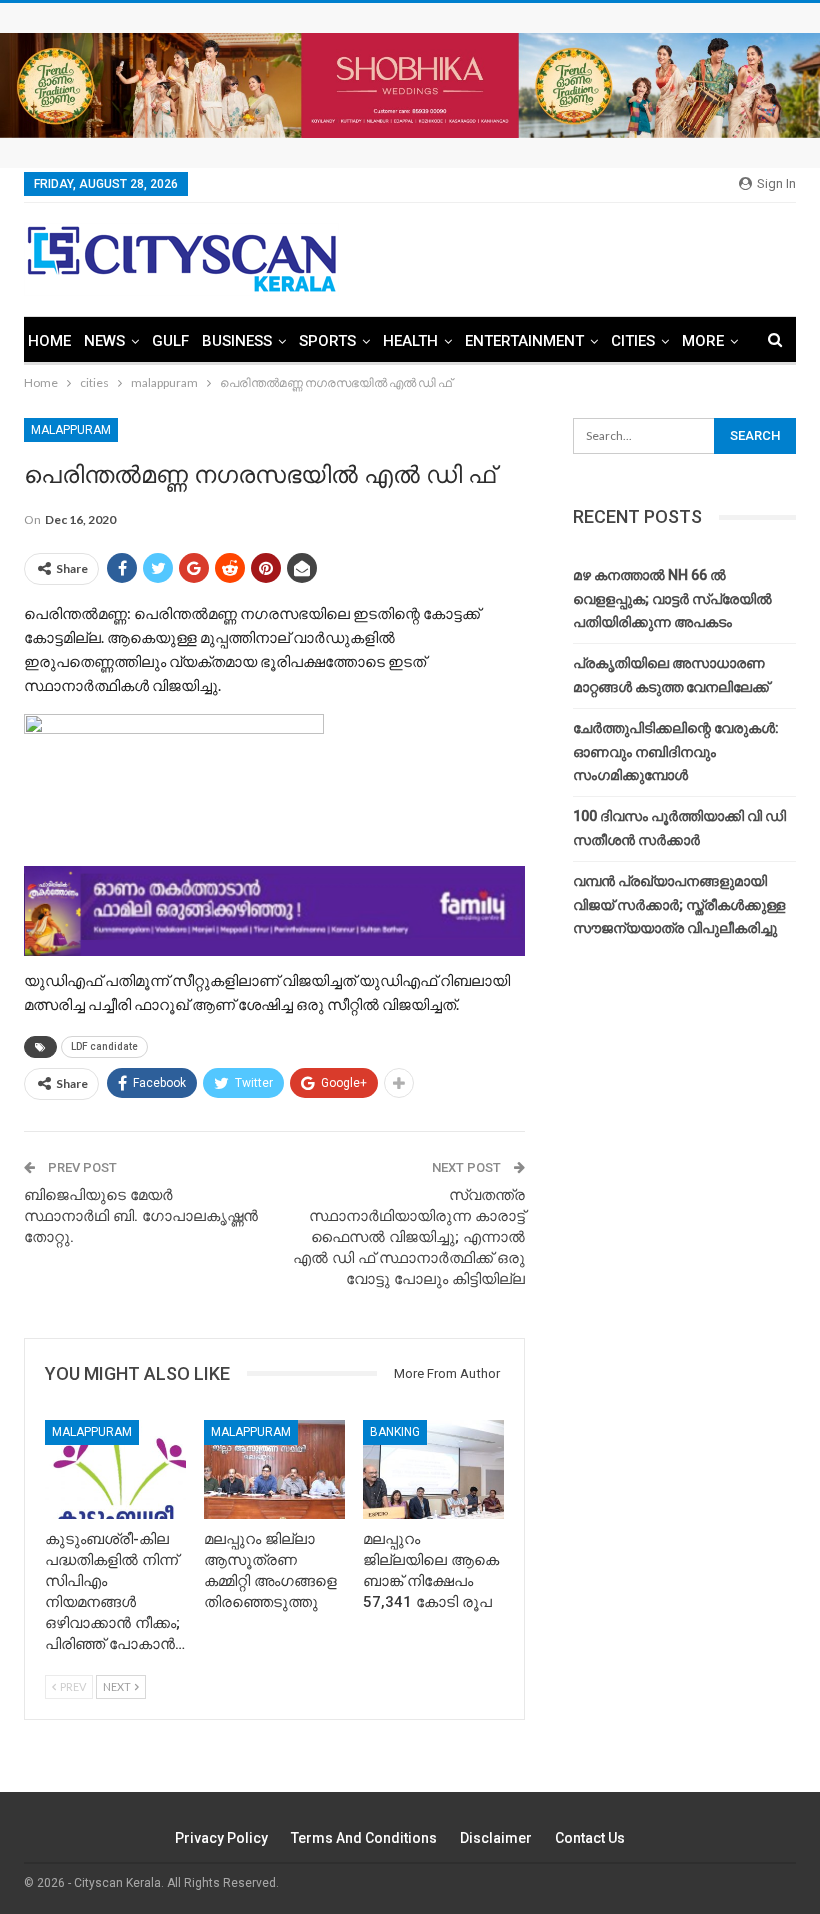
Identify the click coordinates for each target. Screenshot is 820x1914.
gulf (170, 341)
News (104, 341)
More (703, 341)
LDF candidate (104, 1046)
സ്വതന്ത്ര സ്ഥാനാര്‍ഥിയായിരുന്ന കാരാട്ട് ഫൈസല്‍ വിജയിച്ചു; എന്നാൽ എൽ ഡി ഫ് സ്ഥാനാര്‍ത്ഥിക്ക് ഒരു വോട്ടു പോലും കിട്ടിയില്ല (409, 1237)
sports (327, 341)
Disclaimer (496, 1838)
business (237, 341)
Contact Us (590, 1838)
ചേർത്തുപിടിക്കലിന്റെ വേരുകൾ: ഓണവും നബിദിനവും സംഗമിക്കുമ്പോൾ (676, 752)
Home (49, 341)
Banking (395, 1432)
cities (633, 341)
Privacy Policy (221, 1838)
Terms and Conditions (364, 1838)
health (410, 341)
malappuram (71, 430)
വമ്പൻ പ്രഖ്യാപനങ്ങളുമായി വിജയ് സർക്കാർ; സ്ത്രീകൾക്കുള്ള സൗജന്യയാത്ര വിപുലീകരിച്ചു (679, 905)
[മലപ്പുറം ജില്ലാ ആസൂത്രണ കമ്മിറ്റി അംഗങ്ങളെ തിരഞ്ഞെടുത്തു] (274, 1469)
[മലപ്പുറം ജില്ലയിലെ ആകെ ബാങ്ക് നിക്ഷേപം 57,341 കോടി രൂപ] (433, 1469)
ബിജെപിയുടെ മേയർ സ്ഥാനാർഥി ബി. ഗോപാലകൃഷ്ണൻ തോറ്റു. (141, 1216)
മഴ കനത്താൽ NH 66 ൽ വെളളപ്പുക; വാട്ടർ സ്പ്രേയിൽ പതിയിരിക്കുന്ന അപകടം (672, 599)
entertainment (524, 341)
